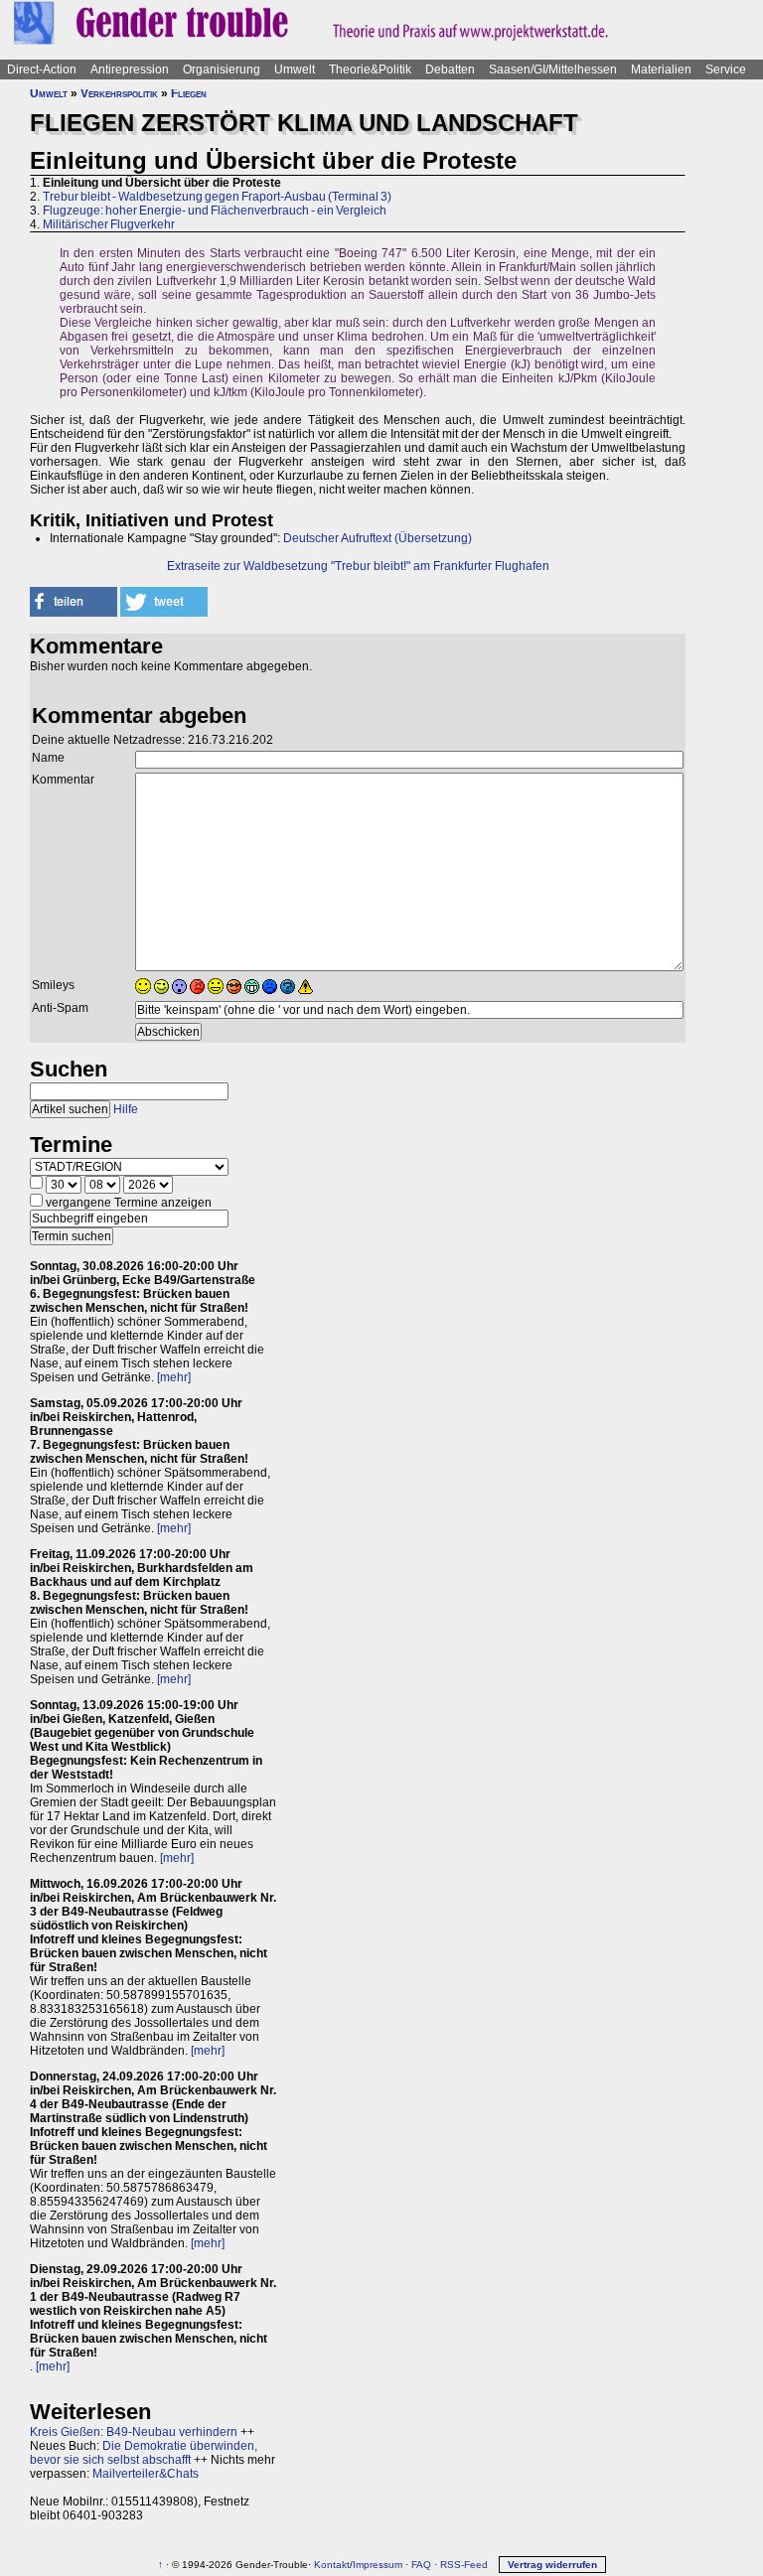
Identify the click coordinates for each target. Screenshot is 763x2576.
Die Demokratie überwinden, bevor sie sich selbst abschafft (144, 2453)
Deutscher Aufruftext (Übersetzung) (378, 538)
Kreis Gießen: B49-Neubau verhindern (134, 2432)
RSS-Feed (464, 2565)
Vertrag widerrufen (552, 2565)
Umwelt (295, 70)
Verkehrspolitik (119, 93)
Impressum (378, 2565)
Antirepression (130, 70)
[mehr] (174, 1377)
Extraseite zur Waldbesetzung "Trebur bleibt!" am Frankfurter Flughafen (358, 566)
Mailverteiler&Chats (146, 2474)
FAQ (421, 2565)
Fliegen (189, 93)
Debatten (450, 70)
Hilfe (126, 1109)
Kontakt (332, 2565)
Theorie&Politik (370, 70)
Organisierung (222, 70)
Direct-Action (42, 70)
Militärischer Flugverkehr (109, 224)
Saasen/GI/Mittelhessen (553, 70)
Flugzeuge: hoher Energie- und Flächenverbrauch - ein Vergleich (215, 211)
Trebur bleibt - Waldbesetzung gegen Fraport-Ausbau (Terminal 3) (217, 197)
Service (726, 70)
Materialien (661, 70)
